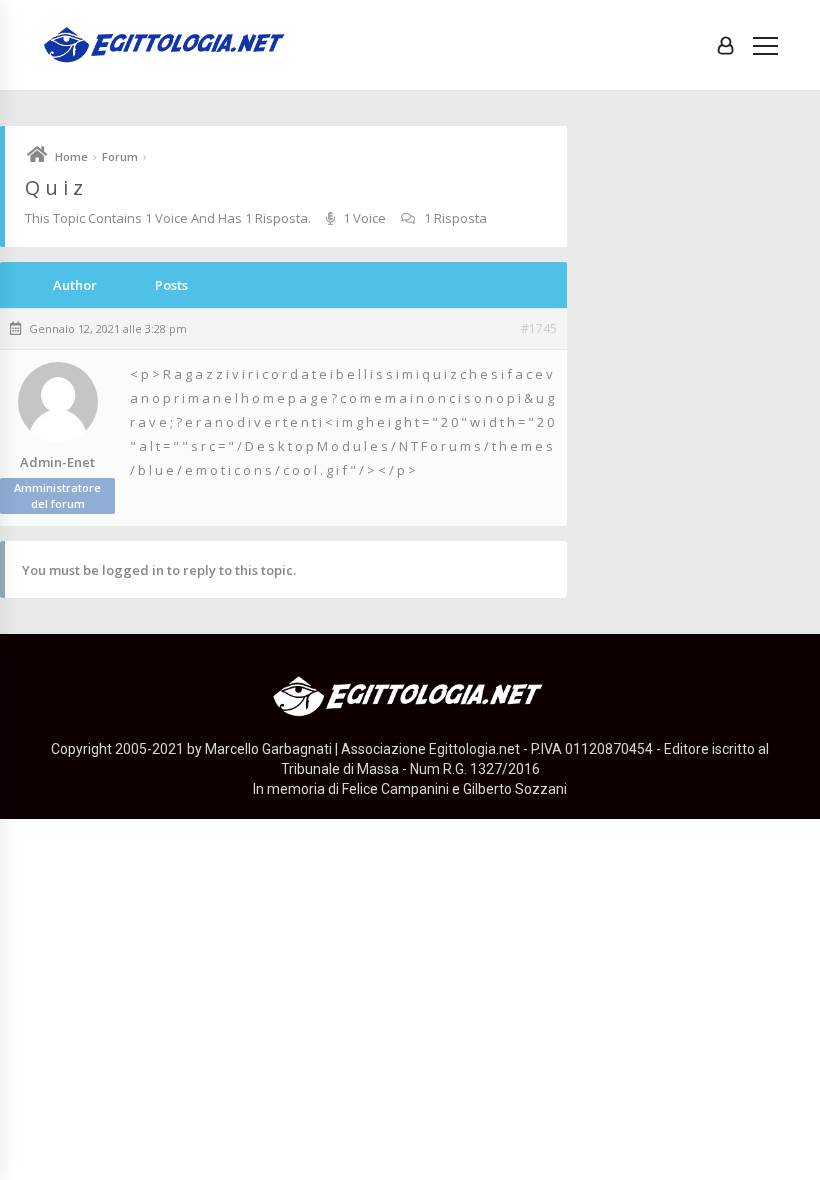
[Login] (725, 45)
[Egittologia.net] (166, 45)
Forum (120, 156)
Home (71, 156)
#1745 (539, 329)
